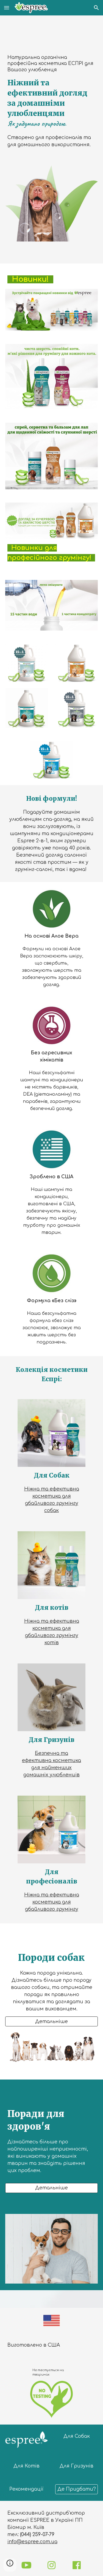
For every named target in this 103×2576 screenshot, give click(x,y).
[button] (7, 8)
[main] (52, 101)
